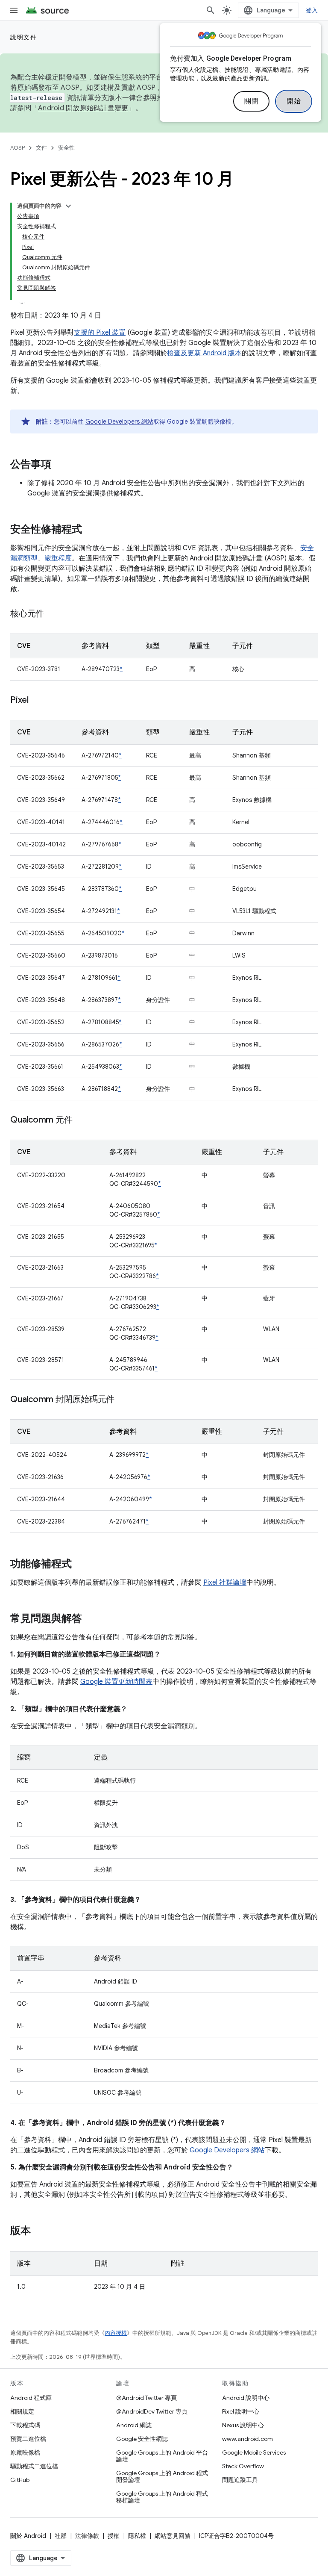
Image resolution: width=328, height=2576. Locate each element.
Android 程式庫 (31, 2398)
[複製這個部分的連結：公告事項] (60, 465)
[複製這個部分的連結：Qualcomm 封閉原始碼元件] (123, 1400)
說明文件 (23, 37)
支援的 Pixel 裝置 (100, 333)
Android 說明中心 (246, 2398)
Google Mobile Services (254, 2452)
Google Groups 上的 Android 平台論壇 (162, 2456)
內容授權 (116, 2333)
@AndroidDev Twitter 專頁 (152, 2411)
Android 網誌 (134, 2425)
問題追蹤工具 (240, 2480)
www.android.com (247, 2439)
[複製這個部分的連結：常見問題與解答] (91, 1619)
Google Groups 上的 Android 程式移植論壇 (162, 2497)
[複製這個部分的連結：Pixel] (37, 701)
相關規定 (22, 2411)
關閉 (251, 101)
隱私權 (137, 2536)
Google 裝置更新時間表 (116, 1682)
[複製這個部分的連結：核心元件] (53, 614)
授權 (114, 2536)
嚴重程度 (58, 558)
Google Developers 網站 (119, 421)
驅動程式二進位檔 (34, 2466)
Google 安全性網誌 (142, 2439)
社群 (61, 2536)
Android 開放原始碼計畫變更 (83, 108)
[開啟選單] (14, 10)
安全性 (66, 148)
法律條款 (87, 2536)
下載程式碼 (25, 2425)
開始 (294, 101)
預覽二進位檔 (28, 2439)
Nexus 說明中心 (243, 2425)
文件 (41, 148)
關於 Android (28, 2536)
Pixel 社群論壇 (225, 1583)
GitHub (20, 2480)
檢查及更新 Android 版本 (204, 353)
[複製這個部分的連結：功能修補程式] (80, 1565)
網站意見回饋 (173, 2536)
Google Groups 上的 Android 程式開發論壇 (162, 2476)
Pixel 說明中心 (241, 2411)
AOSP (18, 148)
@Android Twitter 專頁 (146, 2398)
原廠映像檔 (25, 2452)
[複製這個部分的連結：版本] (39, 2231)
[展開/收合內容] (68, 206)
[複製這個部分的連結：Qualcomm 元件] (81, 1120)
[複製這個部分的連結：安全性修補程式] (91, 530)
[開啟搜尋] (211, 10)
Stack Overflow (243, 2466)
